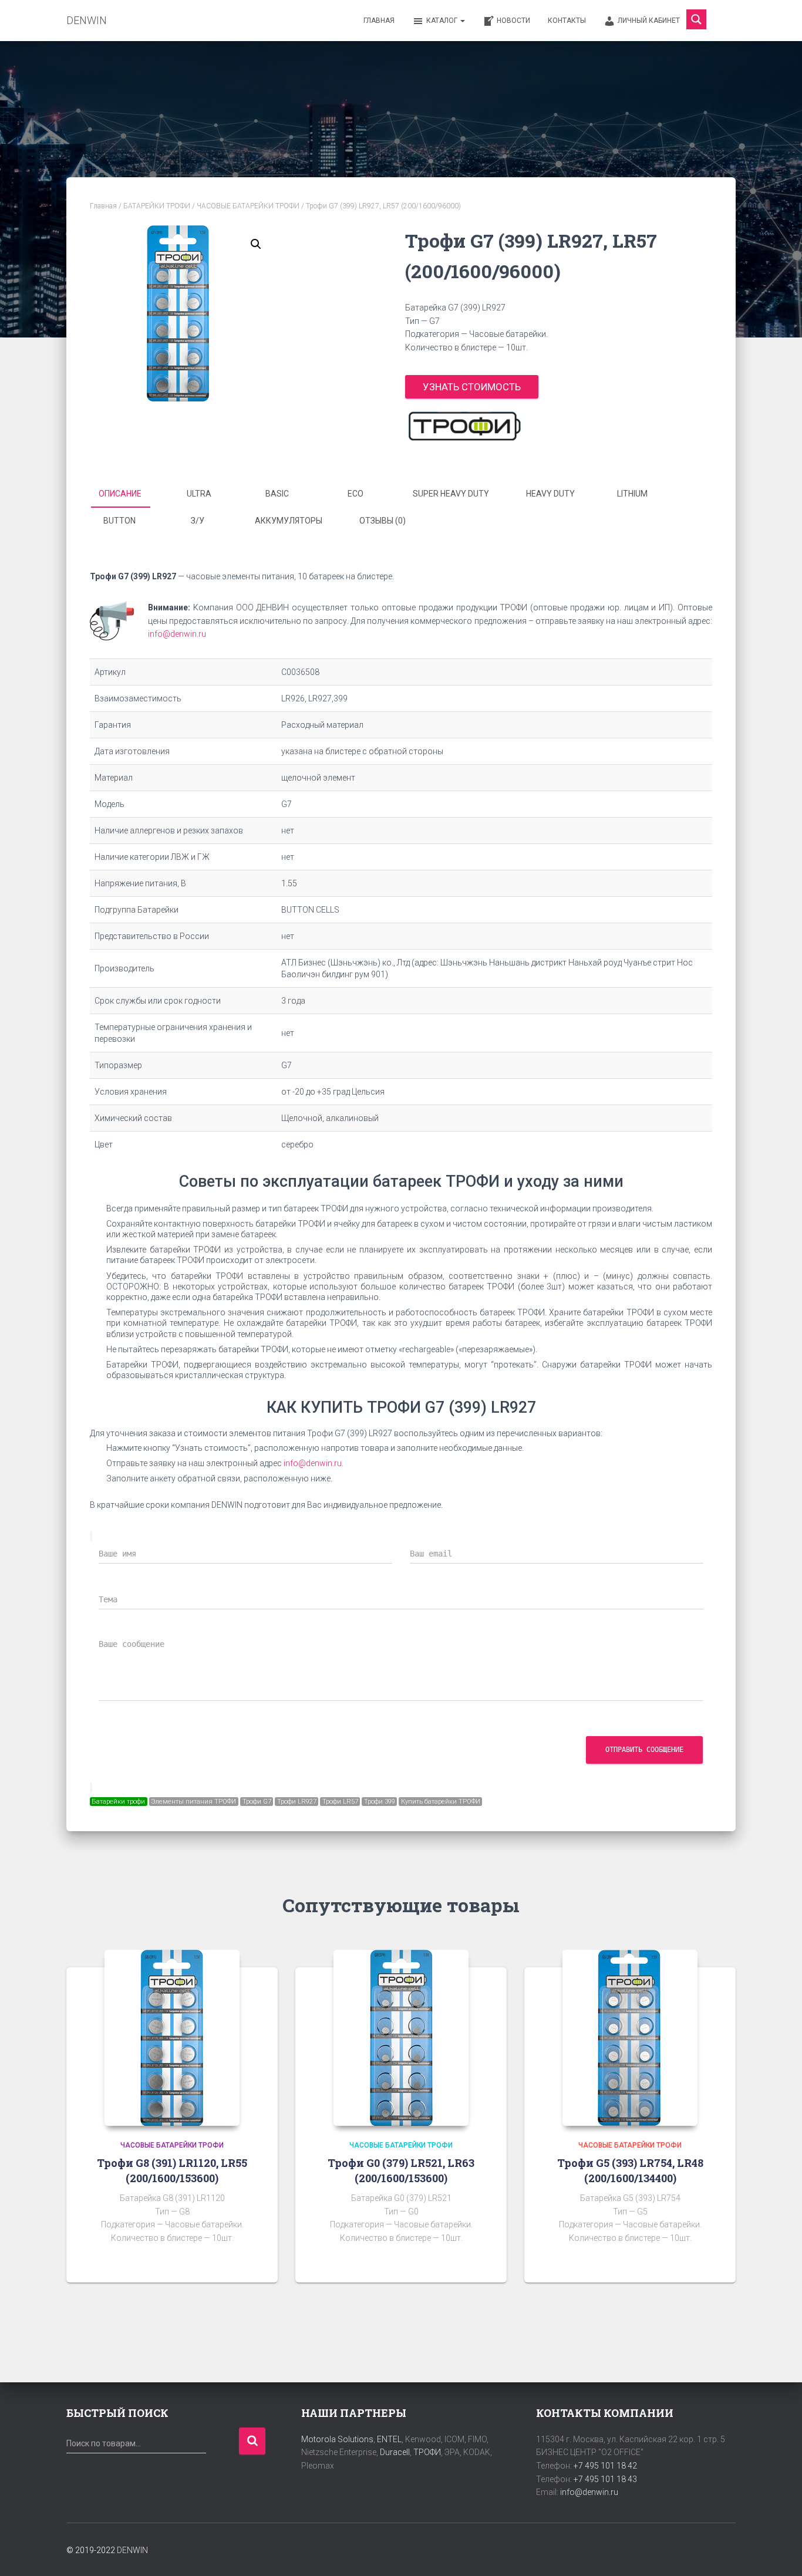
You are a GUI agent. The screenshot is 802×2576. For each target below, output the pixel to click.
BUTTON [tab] (119, 521)
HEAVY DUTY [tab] (550, 494)
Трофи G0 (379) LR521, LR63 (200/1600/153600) (401, 2170)
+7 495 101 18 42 (605, 2466)
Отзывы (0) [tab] (383, 521)
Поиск (252, 2441)
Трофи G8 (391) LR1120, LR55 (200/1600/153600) (172, 2170)
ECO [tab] (355, 494)
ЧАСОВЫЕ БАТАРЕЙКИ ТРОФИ (248, 206)
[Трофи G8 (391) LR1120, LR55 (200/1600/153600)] (172, 2038)
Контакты (567, 21)
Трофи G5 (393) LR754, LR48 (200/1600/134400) (630, 2170)
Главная (379, 21)
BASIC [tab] (277, 494)
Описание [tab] (120, 494)
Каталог (443, 21)
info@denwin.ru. (314, 1463)
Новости (513, 21)
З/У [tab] (198, 521)
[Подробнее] (254, 2262)
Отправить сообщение (644, 1750)
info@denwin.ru (177, 634)
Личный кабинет (649, 21)
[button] (256, 244)
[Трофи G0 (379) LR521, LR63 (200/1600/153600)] (401, 2038)
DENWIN (132, 2550)
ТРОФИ (427, 2452)
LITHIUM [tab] (632, 494)
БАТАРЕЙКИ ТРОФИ (157, 206)
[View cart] (721, 20)
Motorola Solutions (337, 2439)
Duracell (395, 2452)
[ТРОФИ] (464, 426)
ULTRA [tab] (199, 494)
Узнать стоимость (472, 387)
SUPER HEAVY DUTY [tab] (451, 494)
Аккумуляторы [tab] (289, 521)
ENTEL (389, 2439)
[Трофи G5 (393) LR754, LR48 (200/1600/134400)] (630, 2038)
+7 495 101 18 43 (605, 2479)
